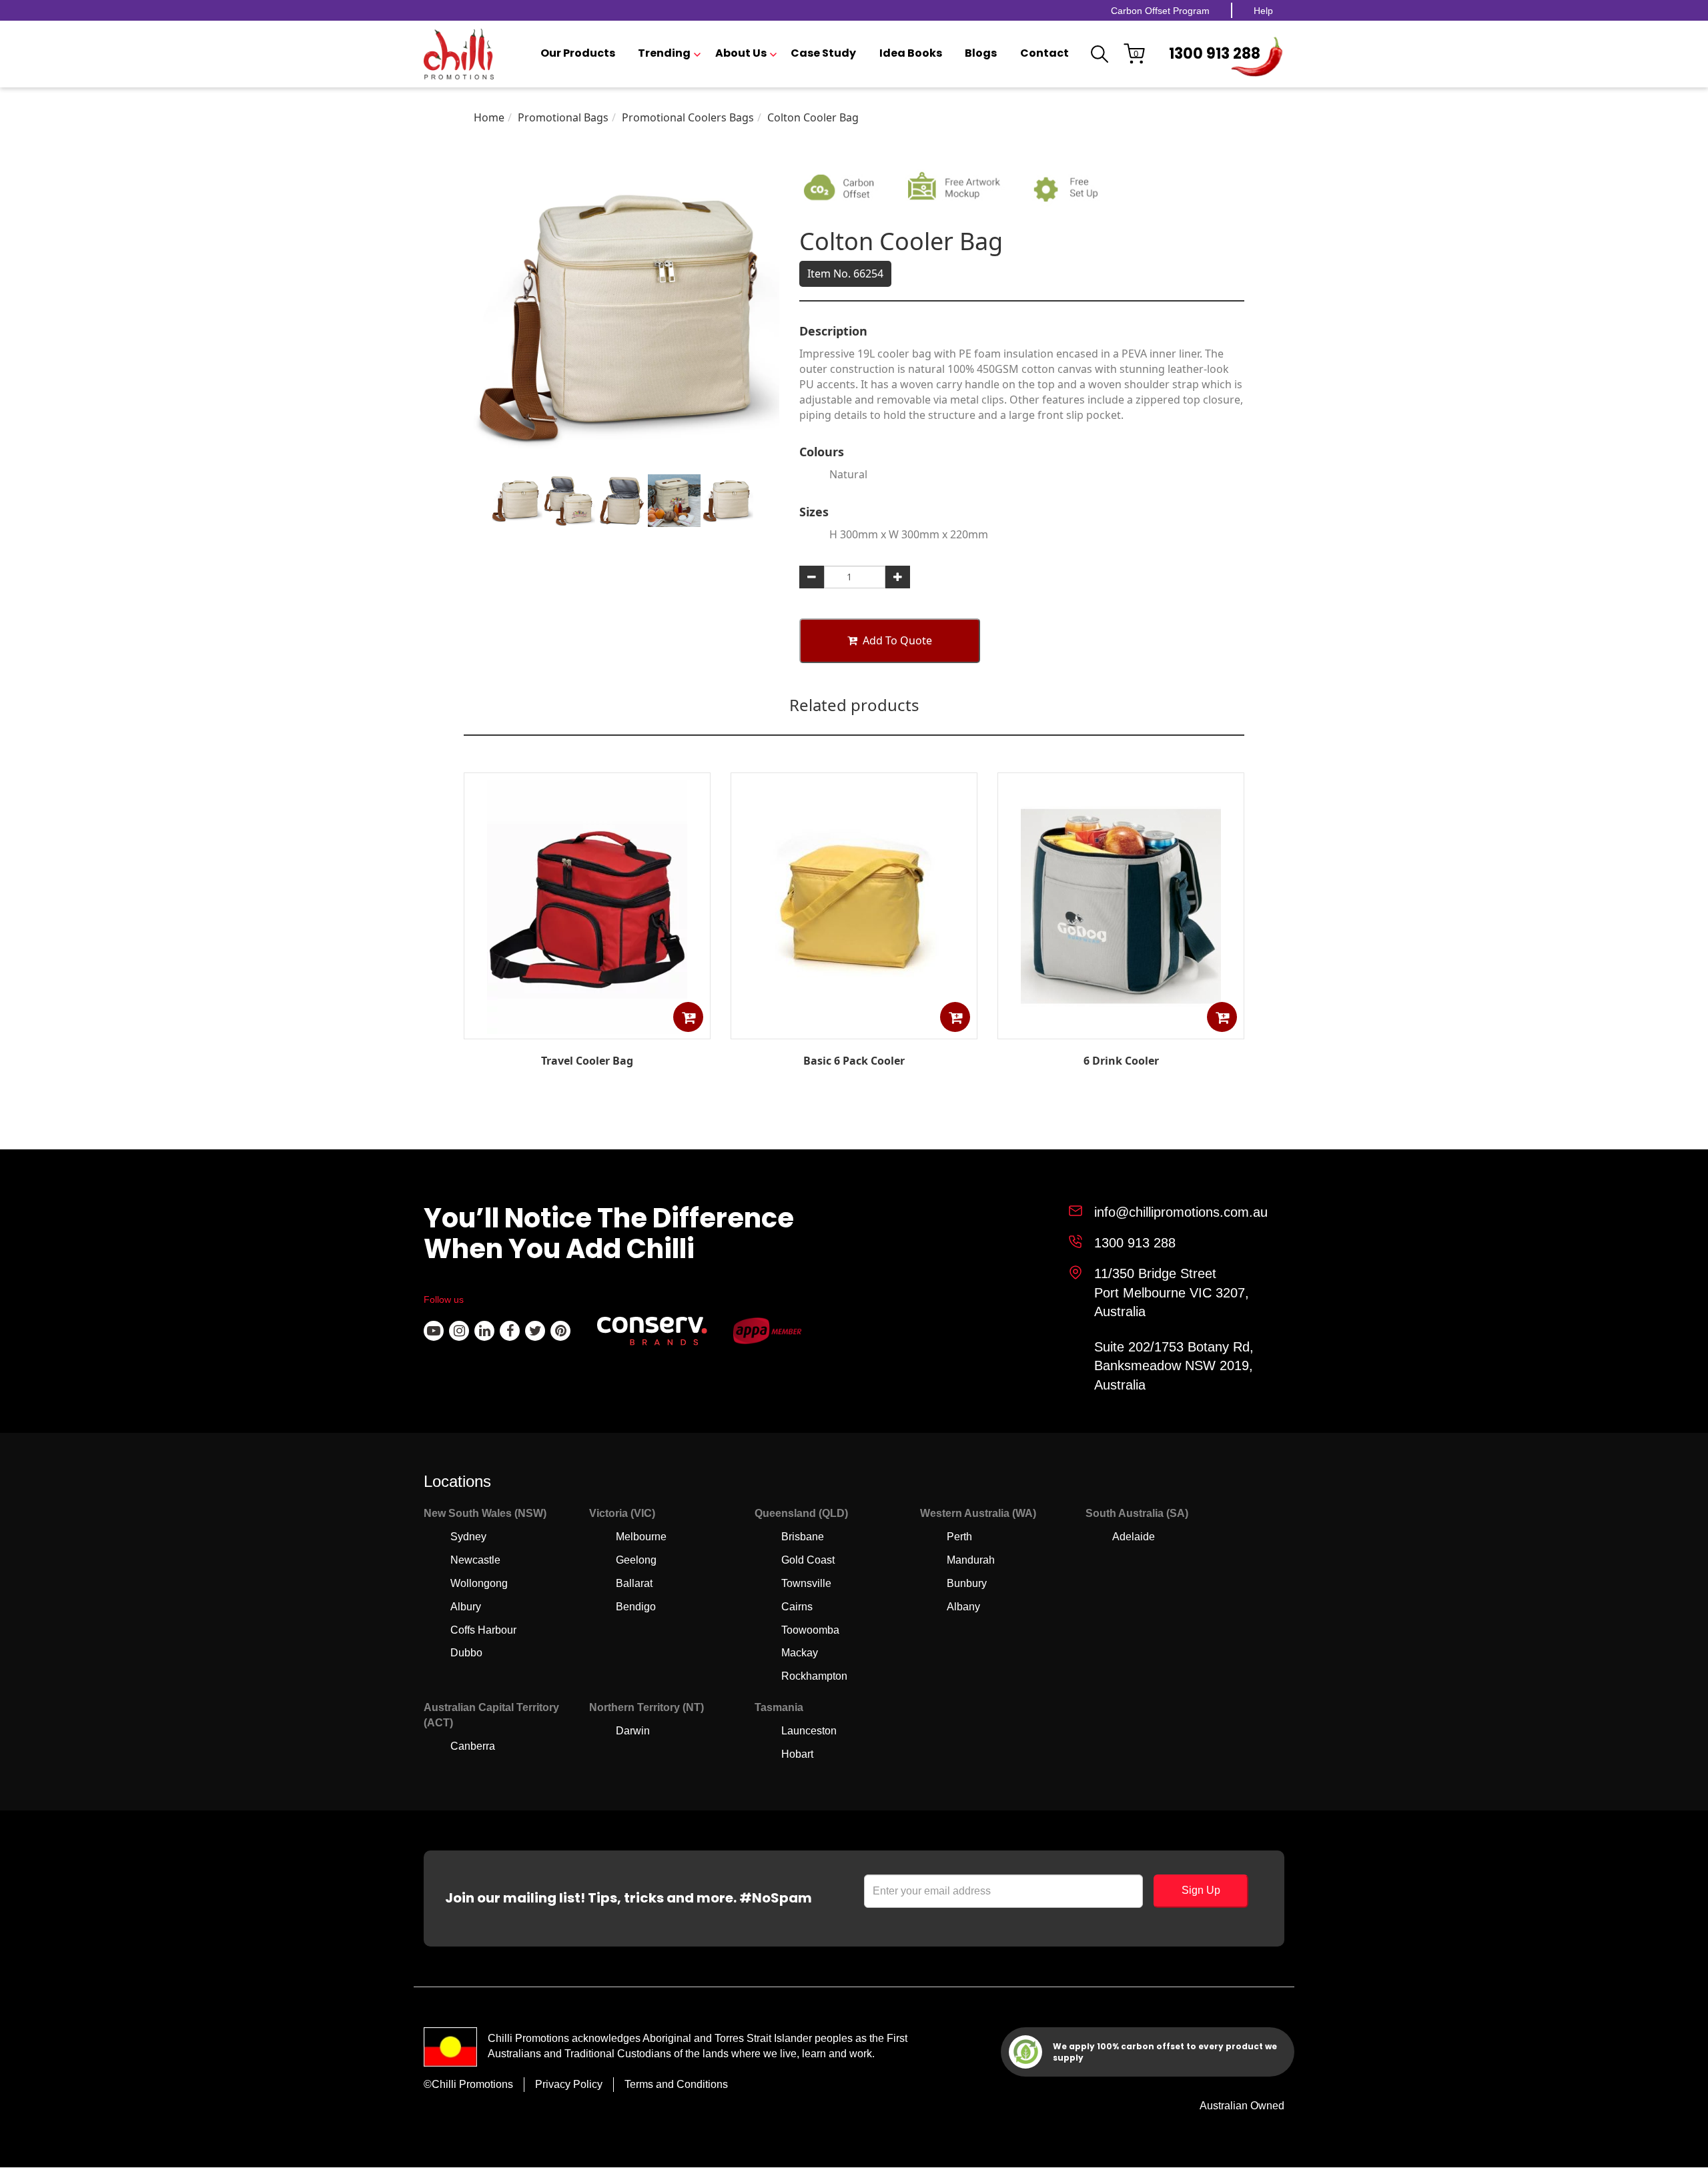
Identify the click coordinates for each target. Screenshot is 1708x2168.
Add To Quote (897, 640)
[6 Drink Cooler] (1121, 1029)
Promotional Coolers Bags (688, 117)
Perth (959, 1537)
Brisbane (803, 1537)
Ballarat (634, 1583)
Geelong (636, 1560)
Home (489, 117)
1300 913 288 (1215, 54)
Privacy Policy (569, 2084)
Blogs (981, 53)
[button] (688, 1017)
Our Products (578, 53)
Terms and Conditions (676, 2084)
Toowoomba (810, 1630)
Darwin (633, 1731)
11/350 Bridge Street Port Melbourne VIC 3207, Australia (1172, 1292)
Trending (664, 53)
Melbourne (641, 1537)
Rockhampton (814, 1676)
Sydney (468, 1537)
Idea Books (911, 53)
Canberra (473, 1746)
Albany (963, 1607)
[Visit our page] (434, 1331)
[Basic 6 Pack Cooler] (854, 1029)
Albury (466, 1607)
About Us (741, 53)
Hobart (797, 1754)
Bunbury (967, 1583)
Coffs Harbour (483, 1630)
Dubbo (466, 1653)
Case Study (823, 53)
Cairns (797, 1607)
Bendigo (636, 1607)
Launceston (809, 1731)
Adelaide (1134, 1537)
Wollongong (479, 1583)
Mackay (800, 1653)
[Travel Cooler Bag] (587, 1030)
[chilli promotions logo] (459, 54)
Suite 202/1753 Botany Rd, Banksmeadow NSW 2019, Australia (1174, 1366)
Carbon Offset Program (1160, 11)
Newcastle (475, 1560)
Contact (1044, 53)
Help (1263, 11)
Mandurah (971, 1560)
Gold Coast (808, 1560)
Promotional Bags (563, 117)
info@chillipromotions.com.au (1181, 1212)
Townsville (806, 1583)
